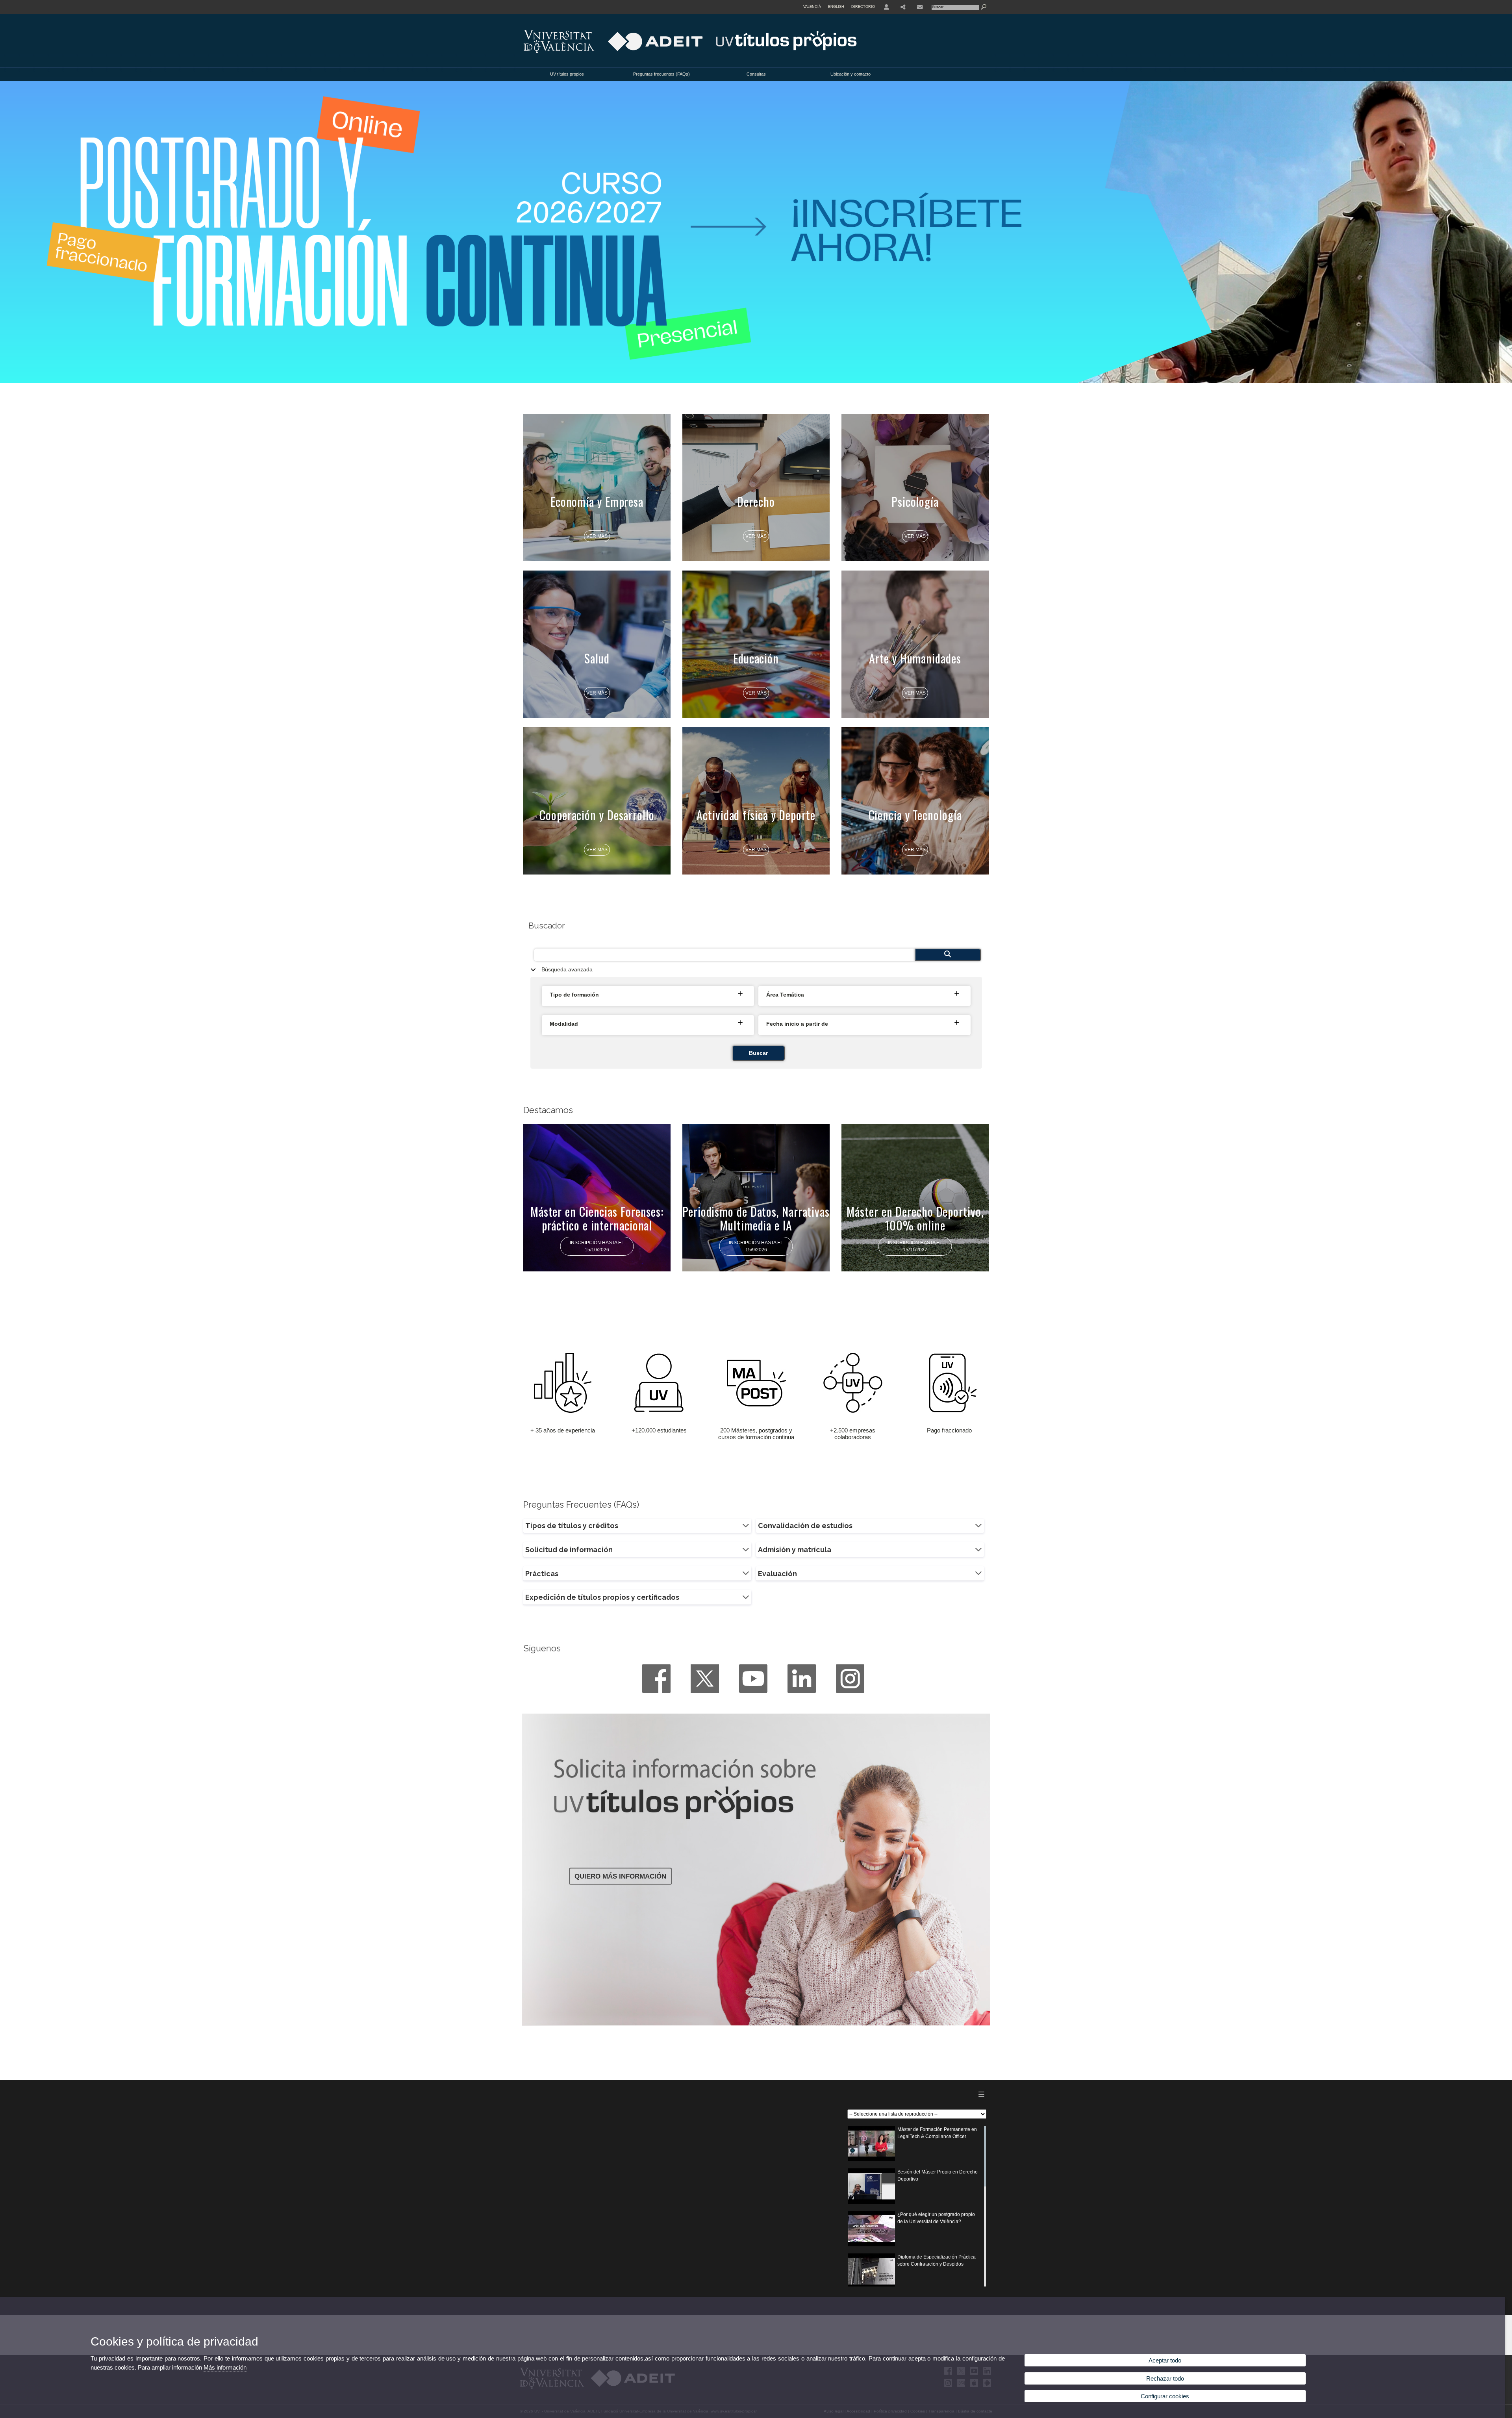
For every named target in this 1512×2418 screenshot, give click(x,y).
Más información (225, 2367)
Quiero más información (620, 1876)
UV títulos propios (567, 74)
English (836, 7)
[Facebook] (656, 1679)
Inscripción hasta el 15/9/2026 (756, 1246)
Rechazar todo (1165, 2378)
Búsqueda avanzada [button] (567, 970)
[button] (649, 995)
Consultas (756, 74)
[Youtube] (753, 1679)
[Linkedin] (802, 1679)
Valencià (812, 7)
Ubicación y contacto (850, 74)
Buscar (758, 1053)
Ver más (597, 536)
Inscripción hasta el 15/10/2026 (597, 1246)
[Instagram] (850, 1679)
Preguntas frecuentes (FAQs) (661, 74)
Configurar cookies (1165, 2396)
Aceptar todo (1165, 2360)
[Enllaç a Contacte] (920, 7)
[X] (705, 1679)
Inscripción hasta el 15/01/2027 (915, 1246)
